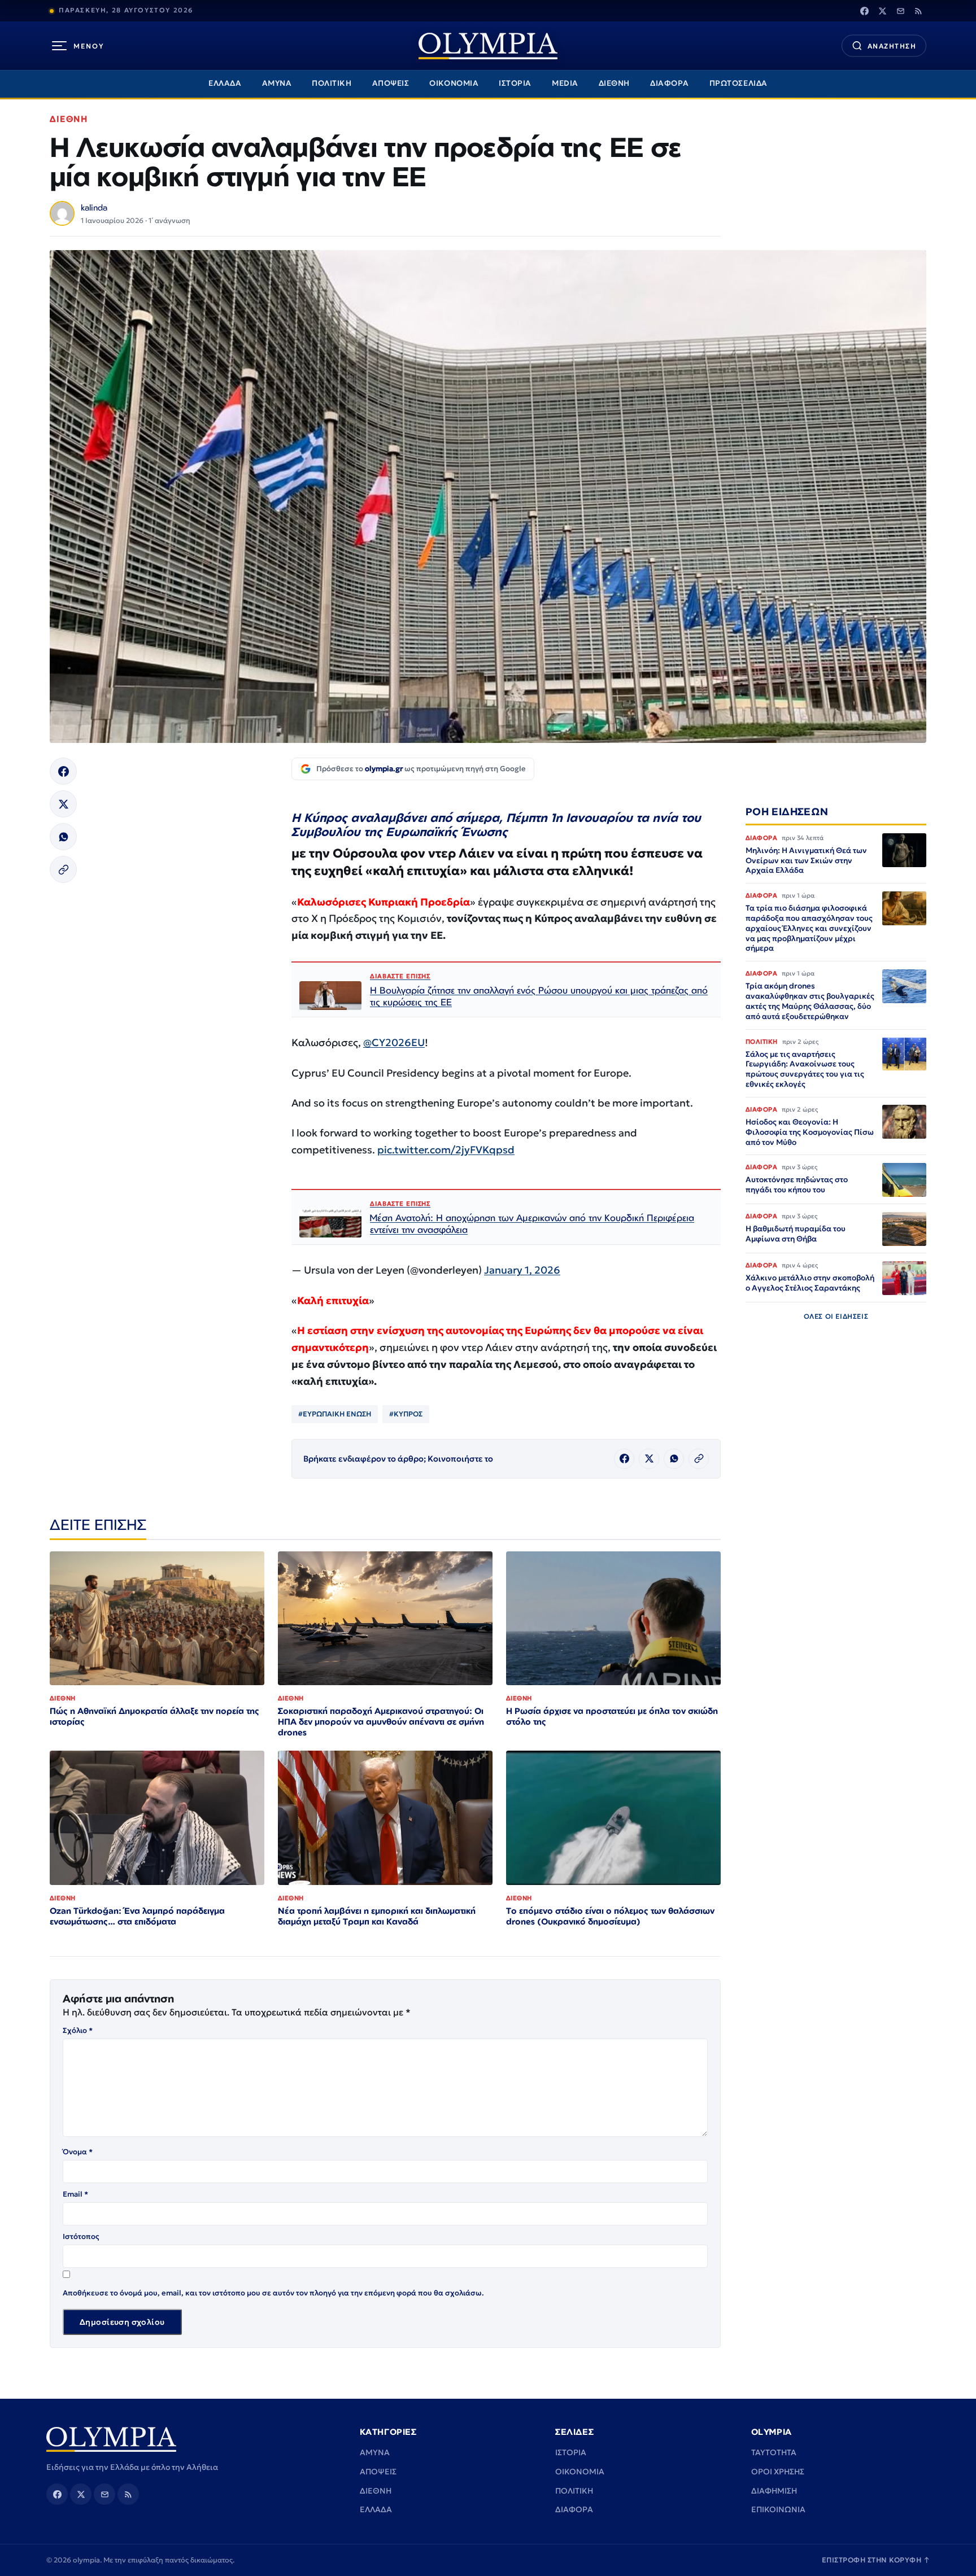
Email (75, 2194)
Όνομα (78, 2152)
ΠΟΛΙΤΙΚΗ (332, 83)
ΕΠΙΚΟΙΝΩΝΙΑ (778, 2509)
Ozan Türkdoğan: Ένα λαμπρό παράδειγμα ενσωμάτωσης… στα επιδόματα (137, 1916)
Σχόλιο (78, 2030)
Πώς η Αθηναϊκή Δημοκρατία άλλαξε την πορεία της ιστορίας (154, 1716)
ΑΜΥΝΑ (277, 83)
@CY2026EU (394, 1042)
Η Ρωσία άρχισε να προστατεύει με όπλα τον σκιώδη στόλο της (612, 1716)
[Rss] (918, 11)
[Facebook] (864, 11)
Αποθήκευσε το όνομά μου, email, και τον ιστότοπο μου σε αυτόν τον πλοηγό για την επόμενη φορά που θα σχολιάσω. (273, 2293)
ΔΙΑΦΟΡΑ (670, 83)
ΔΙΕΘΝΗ (614, 83)
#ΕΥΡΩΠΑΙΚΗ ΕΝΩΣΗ (335, 1414)
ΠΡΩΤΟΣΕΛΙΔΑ (738, 83)
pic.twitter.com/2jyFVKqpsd (446, 1150)
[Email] (900, 11)
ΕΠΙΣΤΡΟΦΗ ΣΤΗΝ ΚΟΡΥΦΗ (876, 2560)
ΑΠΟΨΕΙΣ (391, 83)
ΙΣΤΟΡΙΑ (515, 83)
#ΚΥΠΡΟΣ (406, 1414)
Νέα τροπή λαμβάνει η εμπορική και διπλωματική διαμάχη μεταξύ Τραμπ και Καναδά (377, 1916)
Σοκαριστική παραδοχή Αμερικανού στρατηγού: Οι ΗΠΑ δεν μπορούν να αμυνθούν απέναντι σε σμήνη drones (381, 1722)
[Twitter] (882, 11)
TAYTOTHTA (774, 2452)
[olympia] (488, 46)
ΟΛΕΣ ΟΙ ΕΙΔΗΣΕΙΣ (836, 1317)
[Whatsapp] (63, 837)
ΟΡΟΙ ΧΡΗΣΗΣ (778, 2472)
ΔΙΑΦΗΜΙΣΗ (774, 2491)
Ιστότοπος (81, 2236)
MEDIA (565, 83)
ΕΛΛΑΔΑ (225, 83)
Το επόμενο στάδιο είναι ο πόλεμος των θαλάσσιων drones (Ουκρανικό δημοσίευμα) (610, 1916)
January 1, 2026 (522, 1270)
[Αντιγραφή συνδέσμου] (63, 869)
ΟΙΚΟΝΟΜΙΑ (454, 83)
